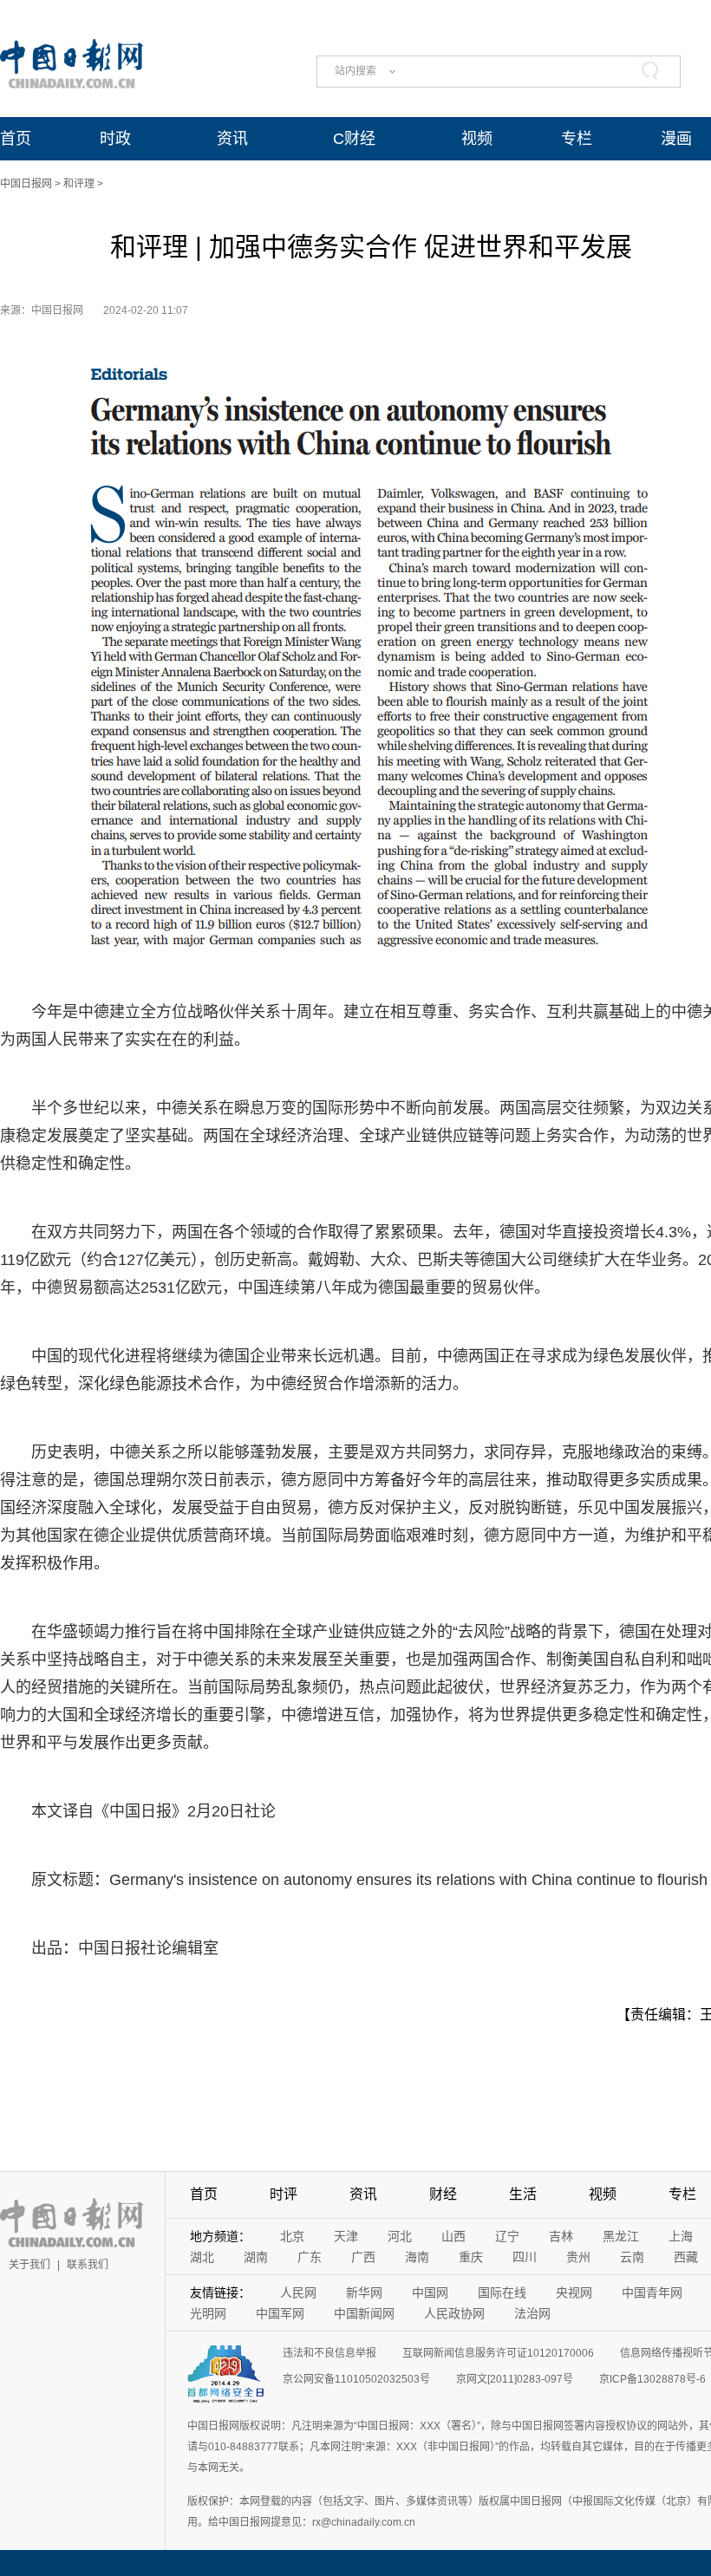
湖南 (256, 2257)
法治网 (532, 2313)
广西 (363, 2257)
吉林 (561, 2236)
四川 (525, 2257)
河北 (400, 2236)
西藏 (686, 2257)
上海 (681, 2236)
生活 (523, 2194)
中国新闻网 (364, 2313)
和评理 (79, 184)
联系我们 (88, 2265)
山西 (453, 2236)
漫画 (676, 139)
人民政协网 (454, 2313)
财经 (443, 2194)
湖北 (202, 2257)
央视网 (574, 2292)
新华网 (364, 2292)
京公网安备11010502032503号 (356, 2379)
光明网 (208, 2313)
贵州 (578, 2257)
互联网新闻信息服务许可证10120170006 (498, 2353)
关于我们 (29, 2265)
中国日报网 (26, 184)
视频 (477, 139)
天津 (346, 2236)
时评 (284, 2194)
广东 (310, 2257)
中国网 (430, 2292)
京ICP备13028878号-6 (652, 2379)
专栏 (577, 139)
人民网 (298, 2292)
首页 (16, 139)
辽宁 (507, 2236)
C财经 (354, 139)
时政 (115, 139)
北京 (292, 2236)
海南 (417, 2257)
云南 (632, 2257)
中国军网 (280, 2313)
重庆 (471, 2257)
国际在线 (502, 2292)
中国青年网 (652, 2292)
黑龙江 (621, 2236)
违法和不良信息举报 (329, 2353)
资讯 (232, 139)
